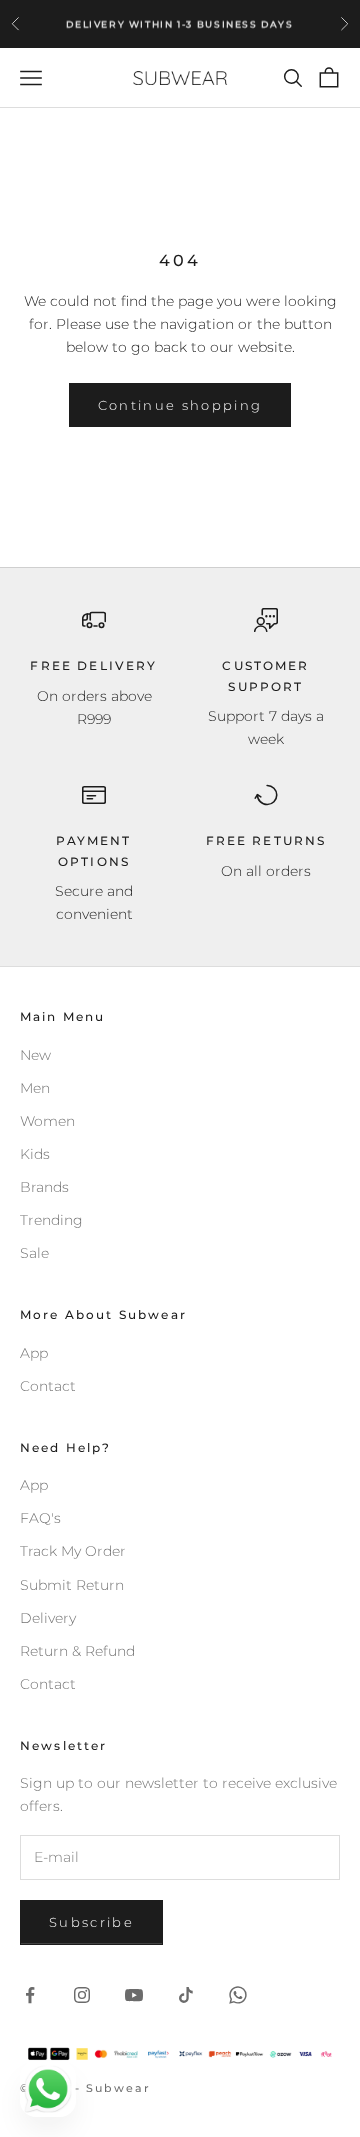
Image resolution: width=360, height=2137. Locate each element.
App (34, 1353)
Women (47, 1121)
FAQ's (40, 1518)
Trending (51, 1220)
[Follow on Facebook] (30, 1995)
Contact (48, 1386)
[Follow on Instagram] (82, 1995)
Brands (44, 1187)
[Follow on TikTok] (186, 1995)
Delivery (48, 1618)
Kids (35, 1154)
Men (35, 1088)
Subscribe (91, 1922)
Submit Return (72, 1585)
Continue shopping (180, 405)
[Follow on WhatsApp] (238, 1995)
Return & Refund (77, 1651)
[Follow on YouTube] (134, 1995)
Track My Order (73, 1551)
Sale (34, 1253)
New (35, 1055)
